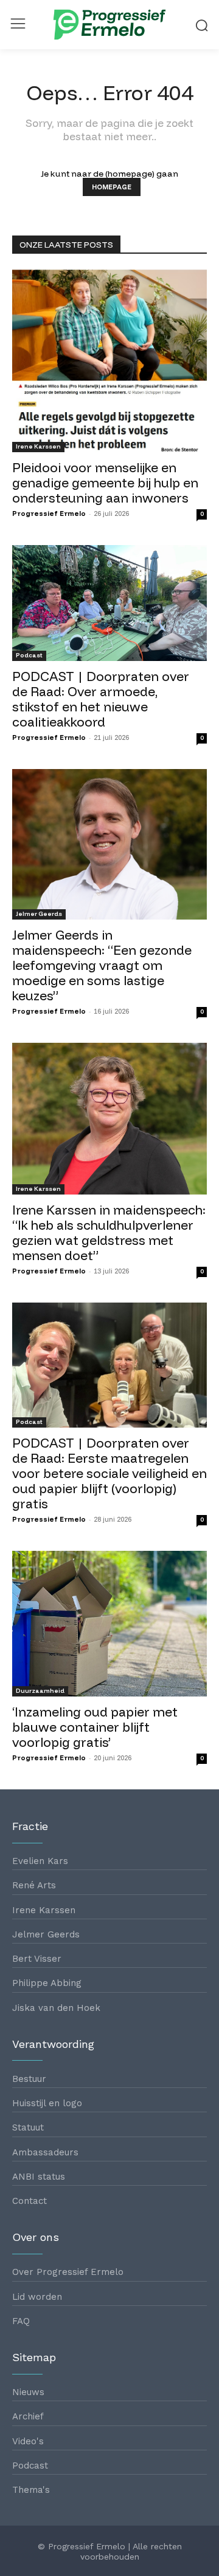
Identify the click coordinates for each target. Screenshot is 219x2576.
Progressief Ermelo (49, 514)
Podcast (29, 655)
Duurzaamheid (40, 1691)
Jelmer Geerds (39, 914)
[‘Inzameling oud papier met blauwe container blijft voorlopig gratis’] (109, 1624)
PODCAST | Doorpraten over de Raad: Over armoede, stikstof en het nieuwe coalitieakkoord (101, 699)
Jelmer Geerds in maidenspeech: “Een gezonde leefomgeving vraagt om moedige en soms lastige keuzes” (102, 965)
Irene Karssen (38, 446)
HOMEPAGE (112, 187)
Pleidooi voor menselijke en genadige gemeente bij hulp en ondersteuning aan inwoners (105, 483)
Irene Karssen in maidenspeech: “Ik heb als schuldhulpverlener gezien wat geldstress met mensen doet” (109, 1232)
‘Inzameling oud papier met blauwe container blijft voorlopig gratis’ (95, 1727)
